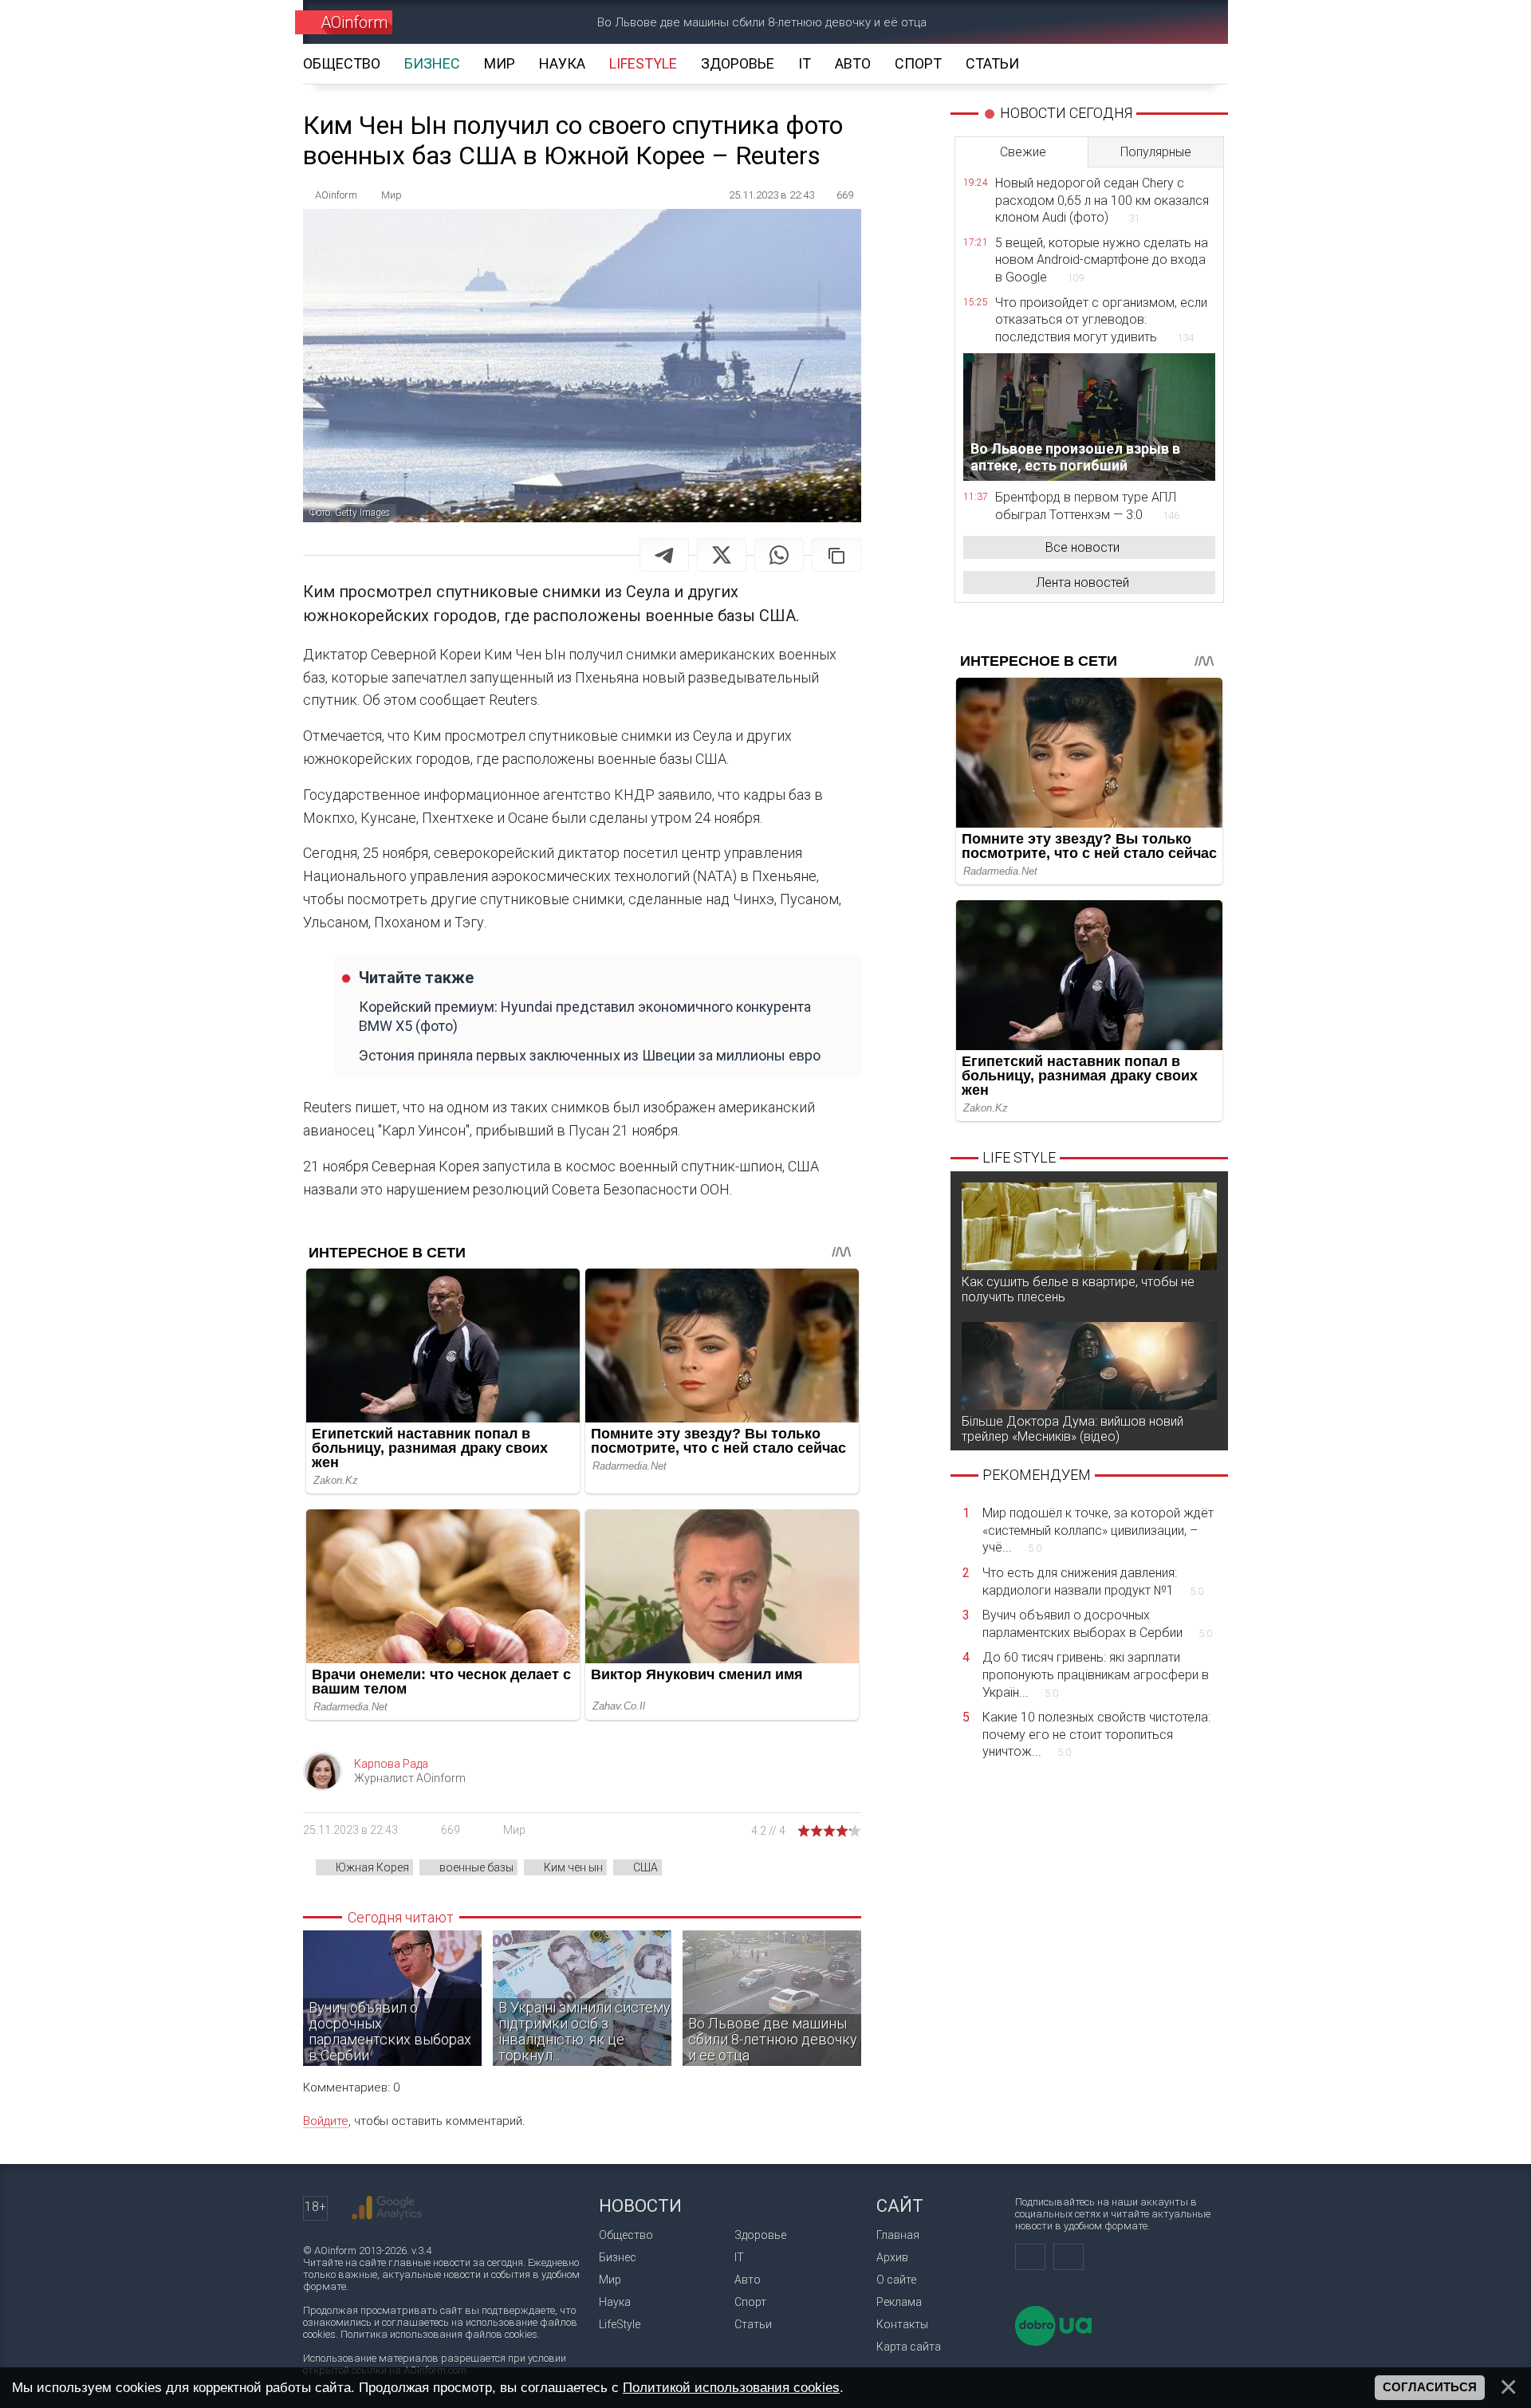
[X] (722, 555)
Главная (898, 2235)
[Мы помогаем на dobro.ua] (1053, 2342)
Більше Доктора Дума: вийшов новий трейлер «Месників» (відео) (1072, 1429)
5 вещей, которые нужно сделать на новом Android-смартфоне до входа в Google (1102, 260)
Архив (892, 2257)
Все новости (1082, 547)
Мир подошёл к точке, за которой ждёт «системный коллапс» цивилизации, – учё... (1098, 1530)
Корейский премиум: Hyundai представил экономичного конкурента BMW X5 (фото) (585, 1016)
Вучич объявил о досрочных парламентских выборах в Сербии (1097, 1624)
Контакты (902, 2324)
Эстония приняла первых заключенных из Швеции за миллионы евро (590, 1055)
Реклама (899, 2302)
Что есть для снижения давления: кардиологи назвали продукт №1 (1093, 1582)
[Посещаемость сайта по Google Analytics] (387, 2208)
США (645, 1867)
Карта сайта (909, 2347)
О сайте (896, 2280)
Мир (514, 1830)
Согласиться (1430, 2387)
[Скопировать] (836, 555)
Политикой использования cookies (731, 2387)
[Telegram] (664, 555)
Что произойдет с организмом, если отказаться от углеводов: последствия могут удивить (1101, 320)
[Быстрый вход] (1137, 22)
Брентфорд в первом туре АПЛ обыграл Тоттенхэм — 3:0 (1087, 506)
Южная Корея (372, 1867)
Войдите (326, 2121)
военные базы (476, 1867)
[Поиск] (1193, 22)
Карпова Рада (391, 1764)
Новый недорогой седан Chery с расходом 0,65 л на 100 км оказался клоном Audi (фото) (1102, 200)
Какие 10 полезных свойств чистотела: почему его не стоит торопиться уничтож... (1096, 1734)
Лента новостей (1082, 582)
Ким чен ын (573, 1867)
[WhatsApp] (779, 555)
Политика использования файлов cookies (439, 2334)
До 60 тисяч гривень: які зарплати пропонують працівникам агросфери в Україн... (1096, 1674)
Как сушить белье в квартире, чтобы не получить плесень (1078, 1289)
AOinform (354, 22)
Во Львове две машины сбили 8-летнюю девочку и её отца (762, 22)
